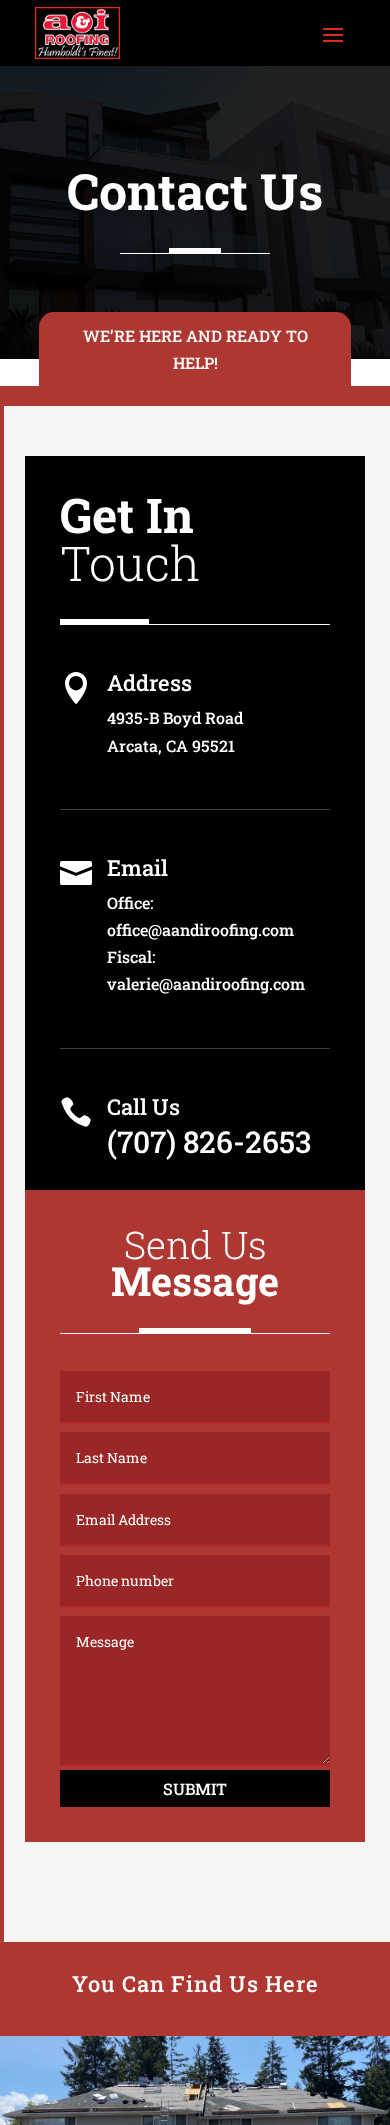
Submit (195, 1788)
